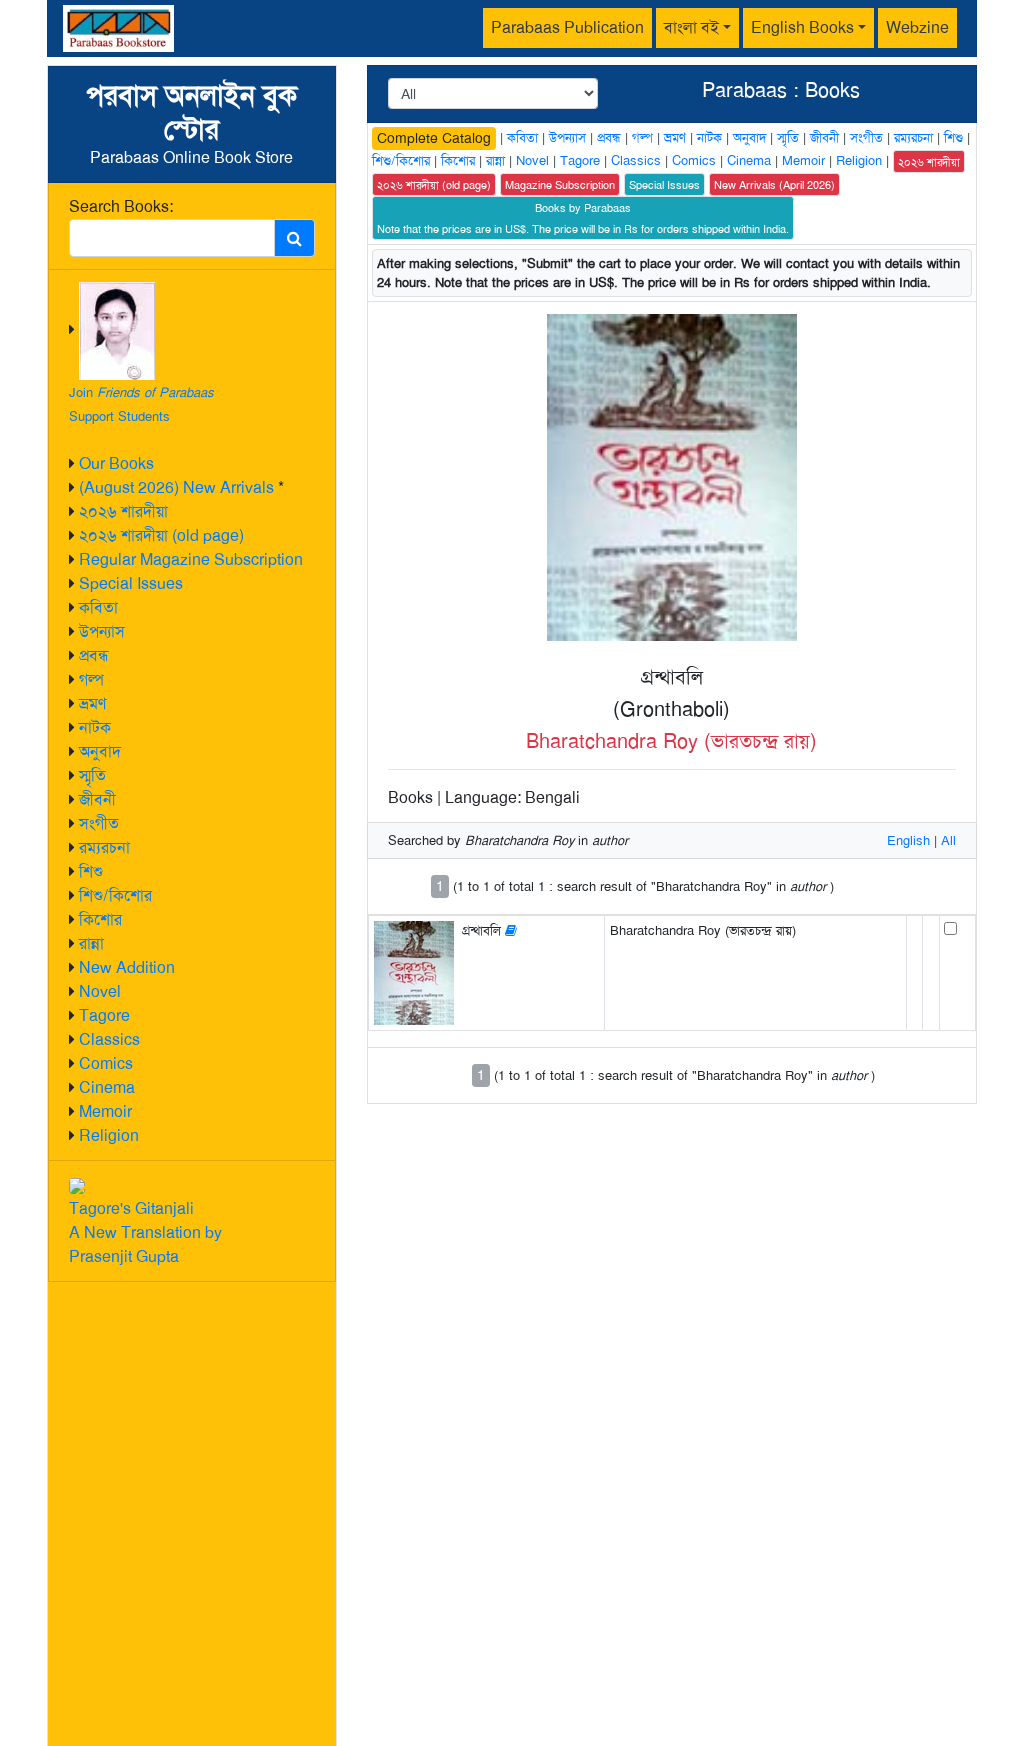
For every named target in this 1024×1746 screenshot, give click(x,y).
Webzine (917, 27)
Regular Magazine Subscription (191, 559)
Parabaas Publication (567, 27)
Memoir (105, 1111)
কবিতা (98, 607)
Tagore (104, 1015)
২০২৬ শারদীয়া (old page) (161, 535)
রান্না (91, 943)
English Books (802, 27)
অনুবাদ (100, 751)
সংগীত (99, 823)
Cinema (107, 1087)
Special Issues (131, 583)
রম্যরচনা (104, 847)
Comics (106, 1063)
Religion (109, 1135)
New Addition (127, 967)
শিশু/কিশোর (115, 895)
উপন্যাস (102, 631)
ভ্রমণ (92, 703)
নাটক (95, 727)
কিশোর (100, 919)
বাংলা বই (691, 27)
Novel (100, 991)
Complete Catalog (434, 138)
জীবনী (97, 799)
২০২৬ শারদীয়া (123, 511)
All (948, 840)
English (908, 840)
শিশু (91, 871)
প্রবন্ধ (94, 655)
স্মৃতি (92, 775)
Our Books (116, 463)
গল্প (91, 679)
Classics (109, 1039)
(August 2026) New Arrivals (176, 487)
